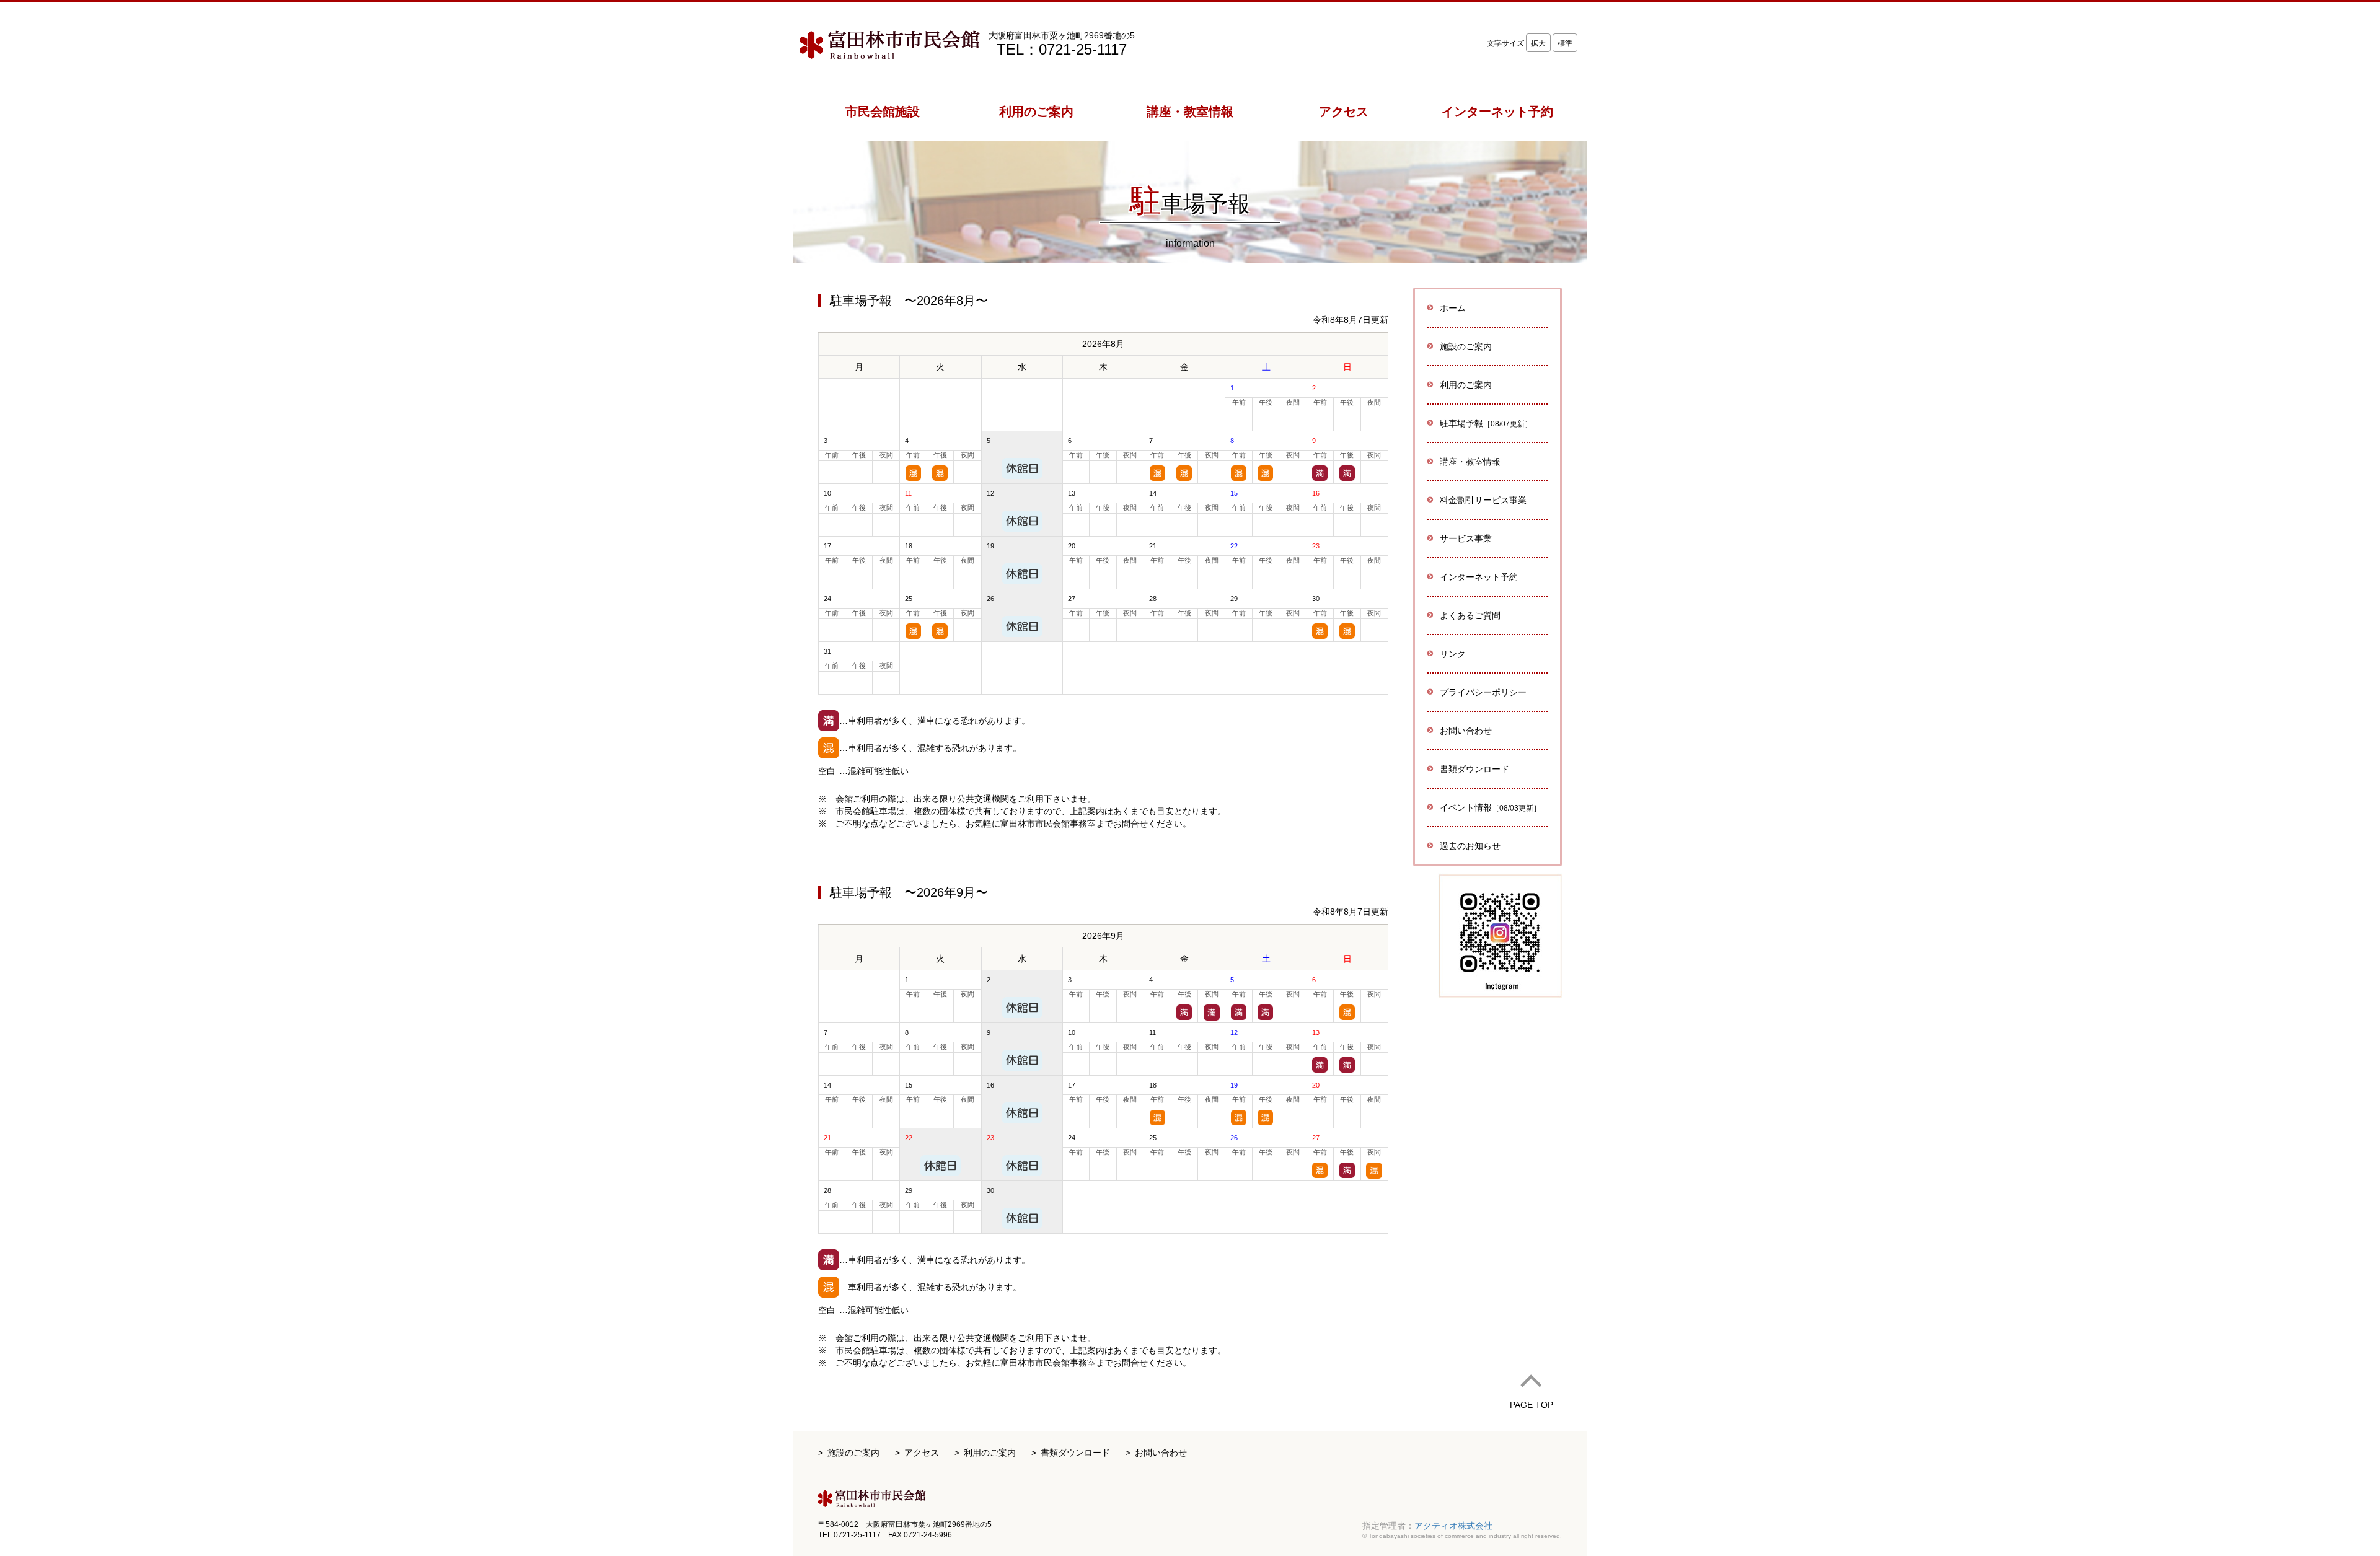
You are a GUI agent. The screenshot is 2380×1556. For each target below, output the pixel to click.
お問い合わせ (1466, 731)
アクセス (922, 1453)
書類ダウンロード (1474, 769)
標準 (1565, 43)
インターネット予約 (1479, 577)
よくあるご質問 (1470, 615)
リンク (1453, 654)
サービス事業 (1466, 538)
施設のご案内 (853, 1453)
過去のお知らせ (1470, 846)
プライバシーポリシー (1483, 692)
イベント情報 (1490, 807)
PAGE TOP (1532, 1405)
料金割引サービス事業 (1483, 500)
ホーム (1453, 308)
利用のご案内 (990, 1453)
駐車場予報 (1486, 423)
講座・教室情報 (1470, 462)
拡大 (1538, 43)
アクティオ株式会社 (1453, 1526)
